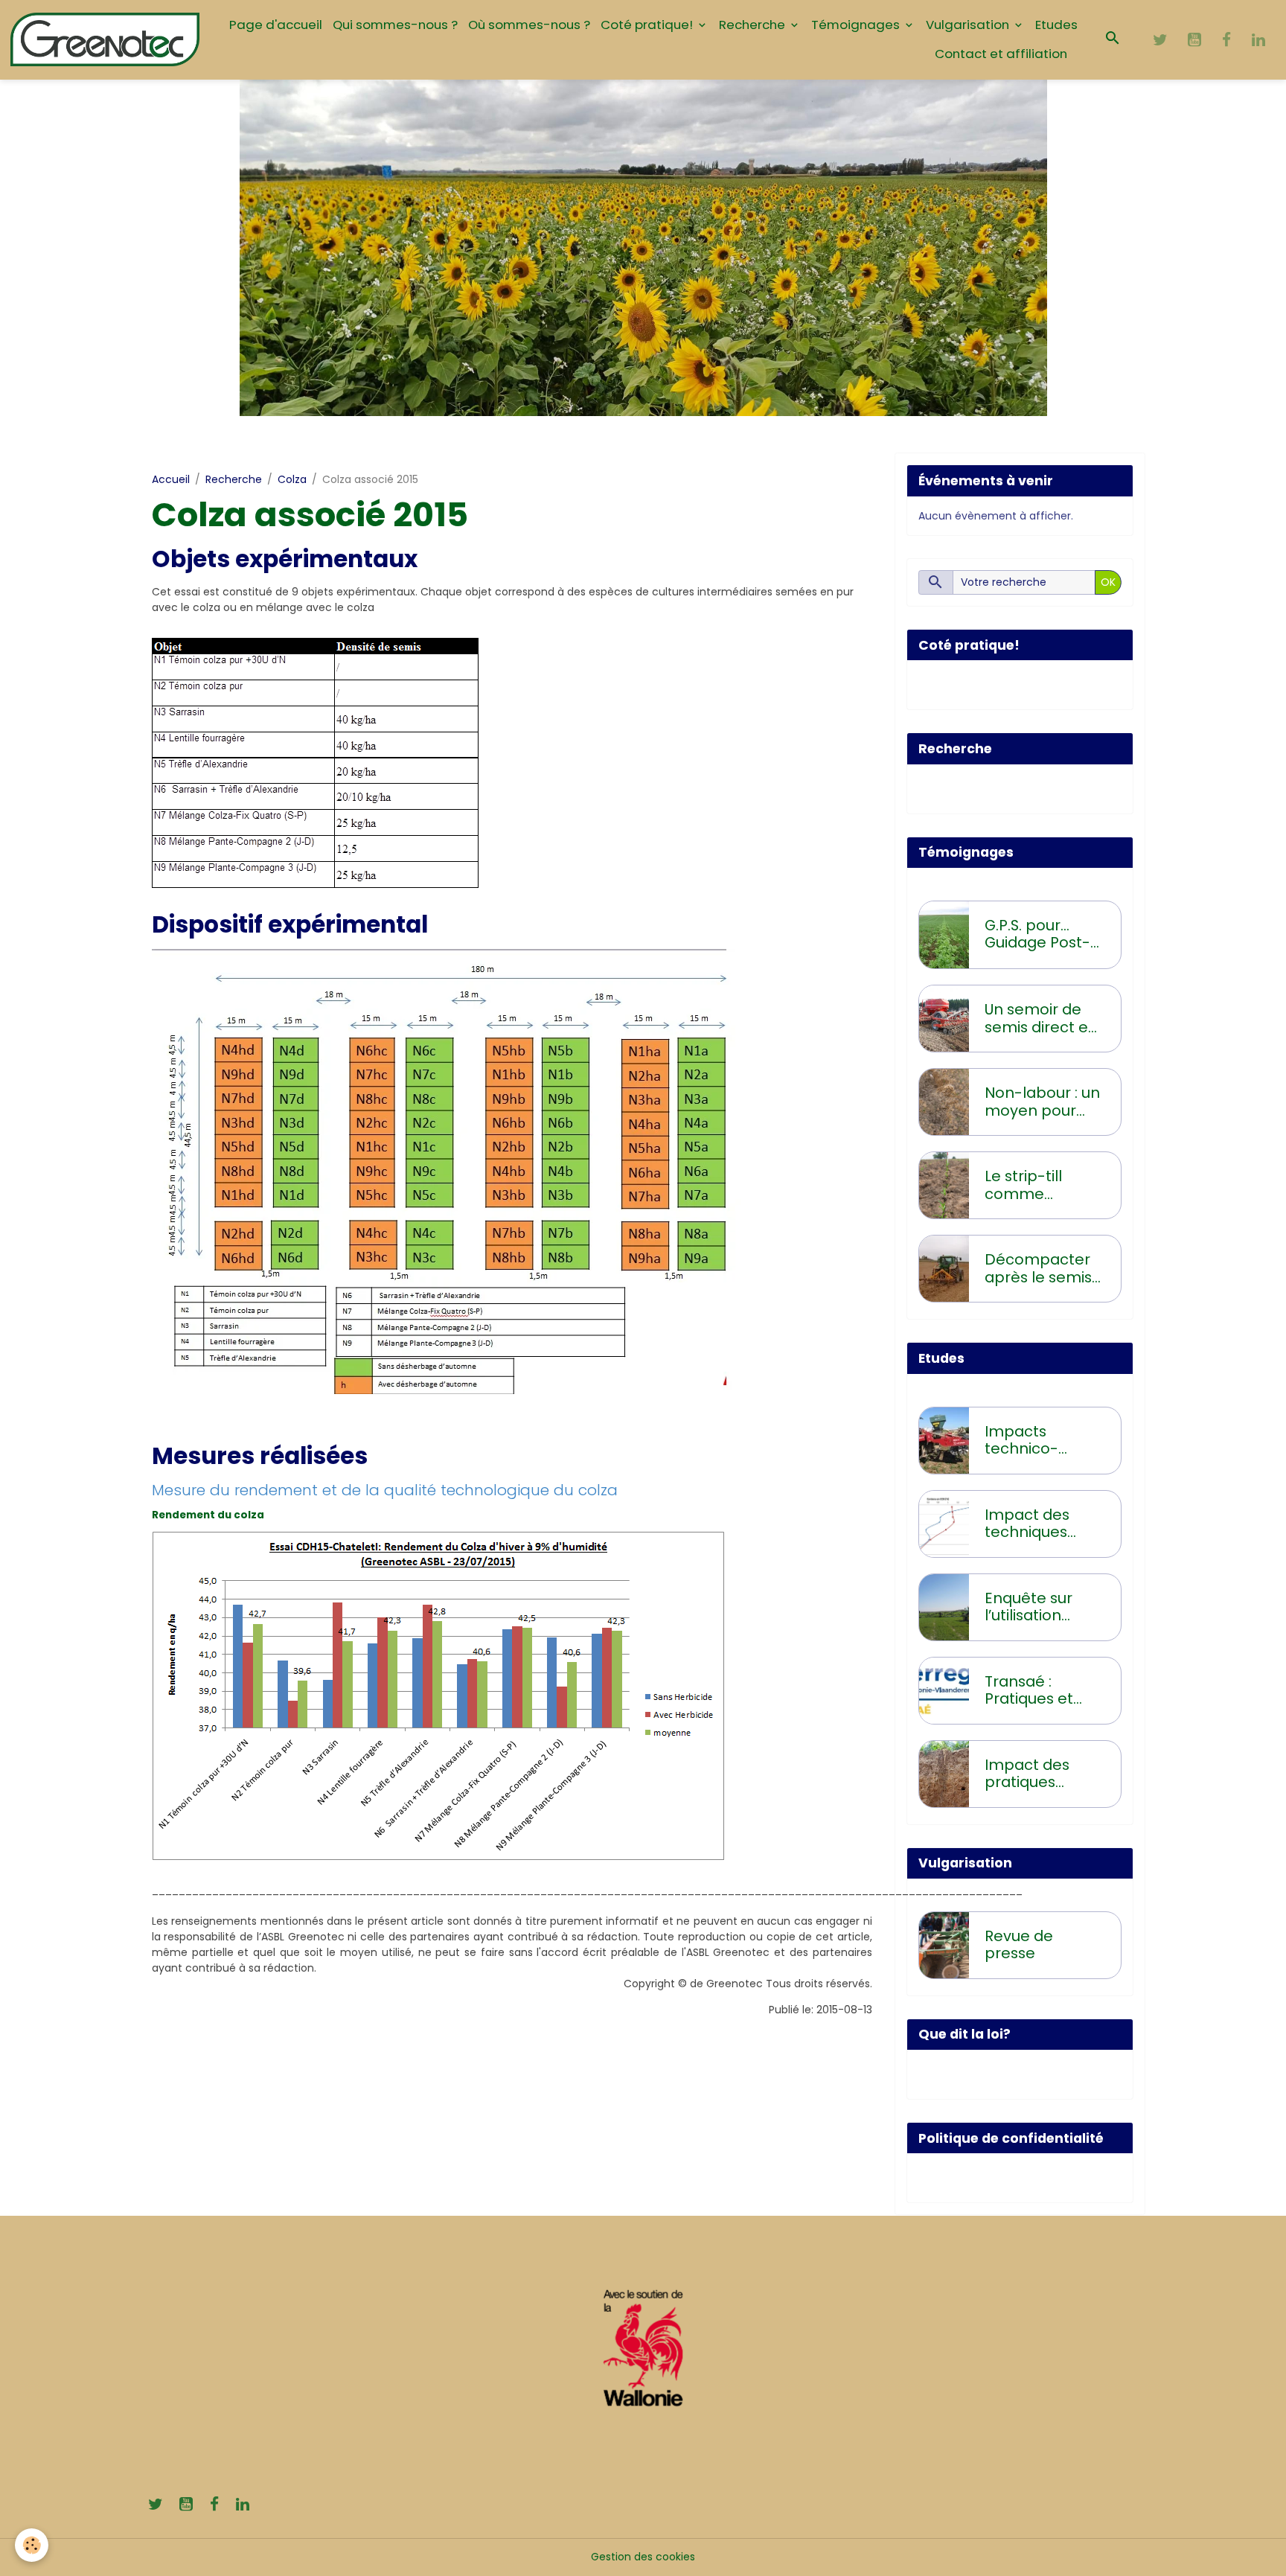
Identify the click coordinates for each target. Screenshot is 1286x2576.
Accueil (171, 479)
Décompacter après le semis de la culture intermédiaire (1038, 1269)
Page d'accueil (276, 25)
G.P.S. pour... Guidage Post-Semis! (1037, 934)
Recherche (754, 25)
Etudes (1056, 25)
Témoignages (857, 25)
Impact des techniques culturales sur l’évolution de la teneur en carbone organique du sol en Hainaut (1042, 1524)
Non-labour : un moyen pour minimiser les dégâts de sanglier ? (1042, 1102)
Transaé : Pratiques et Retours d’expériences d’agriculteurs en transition (1036, 1691)
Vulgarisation (969, 25)
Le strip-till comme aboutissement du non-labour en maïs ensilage (1041, 1185)
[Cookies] (32, 2545)
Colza (292, 479)
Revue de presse (1019, 1945)
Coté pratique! (648, 25)
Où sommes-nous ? (529, 25)
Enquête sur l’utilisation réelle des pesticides (1029, 1607)
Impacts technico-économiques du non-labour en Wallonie (1039, 1441)
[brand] (105, 39)
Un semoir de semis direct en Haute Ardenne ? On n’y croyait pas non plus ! (1041, 1019)
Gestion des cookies (643, 2557)
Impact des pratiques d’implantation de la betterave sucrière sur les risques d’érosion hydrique (1042, 1774)
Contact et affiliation (1001, 54)
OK (1108, 582)
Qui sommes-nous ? (395, 25)
